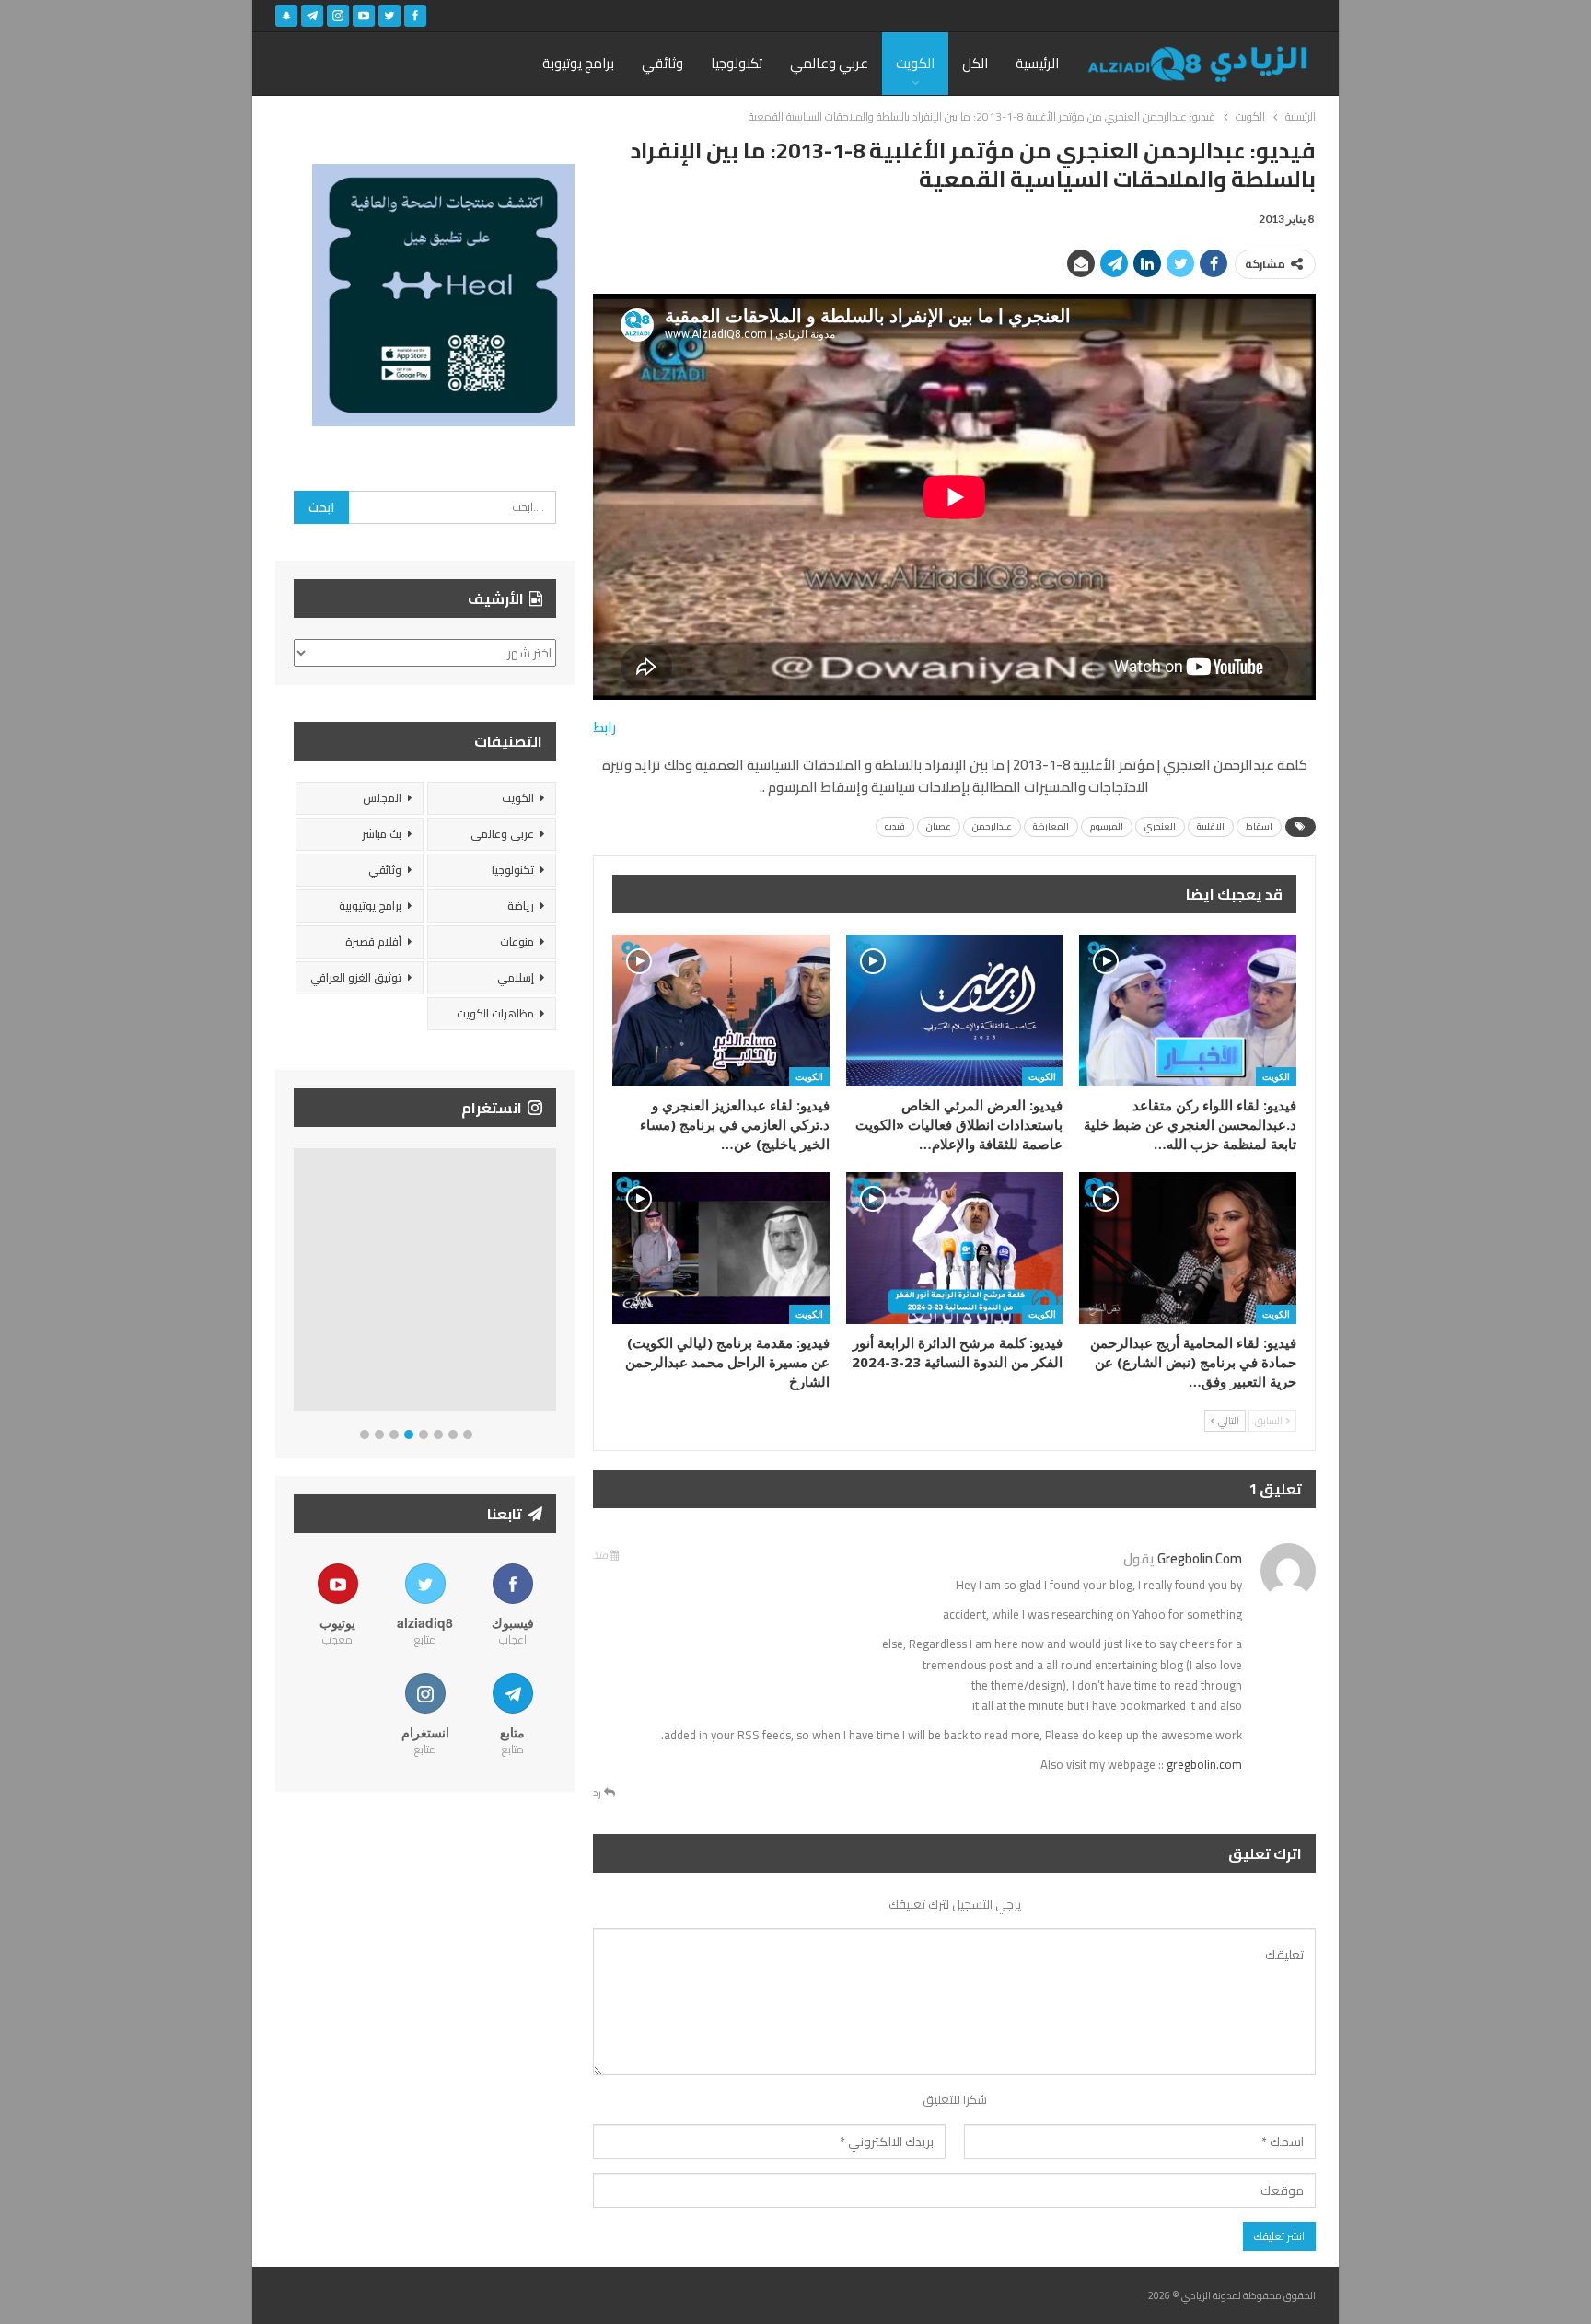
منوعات (517, 941)
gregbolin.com (1200, 1558)
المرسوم (1107, 826)
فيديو (895, 826)
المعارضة (1051, 826)
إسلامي (516, 977)
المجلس (382, 798)
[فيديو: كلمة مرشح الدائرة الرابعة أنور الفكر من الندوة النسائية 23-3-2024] (955, 1248)
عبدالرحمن (992, 826)
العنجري (1160, 826)
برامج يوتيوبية (370, 906)
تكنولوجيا (737, 63)
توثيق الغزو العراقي (356, 977)
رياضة (521, 906)
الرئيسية (1037, 63)
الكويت (915, 63)
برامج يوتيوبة (578, 63)
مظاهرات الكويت (495, 1013)
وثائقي (662, 63)
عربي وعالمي (829, 63)
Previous (299, 1283)
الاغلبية (1211, 826)
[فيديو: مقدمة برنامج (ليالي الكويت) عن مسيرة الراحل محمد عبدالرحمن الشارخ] (721, 1248)
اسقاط (1259, 826)
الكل (975, 63)
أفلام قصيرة (373, 941)
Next (552, 1283)
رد (598, 1793)
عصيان (939, 826)
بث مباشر (382, 834)
